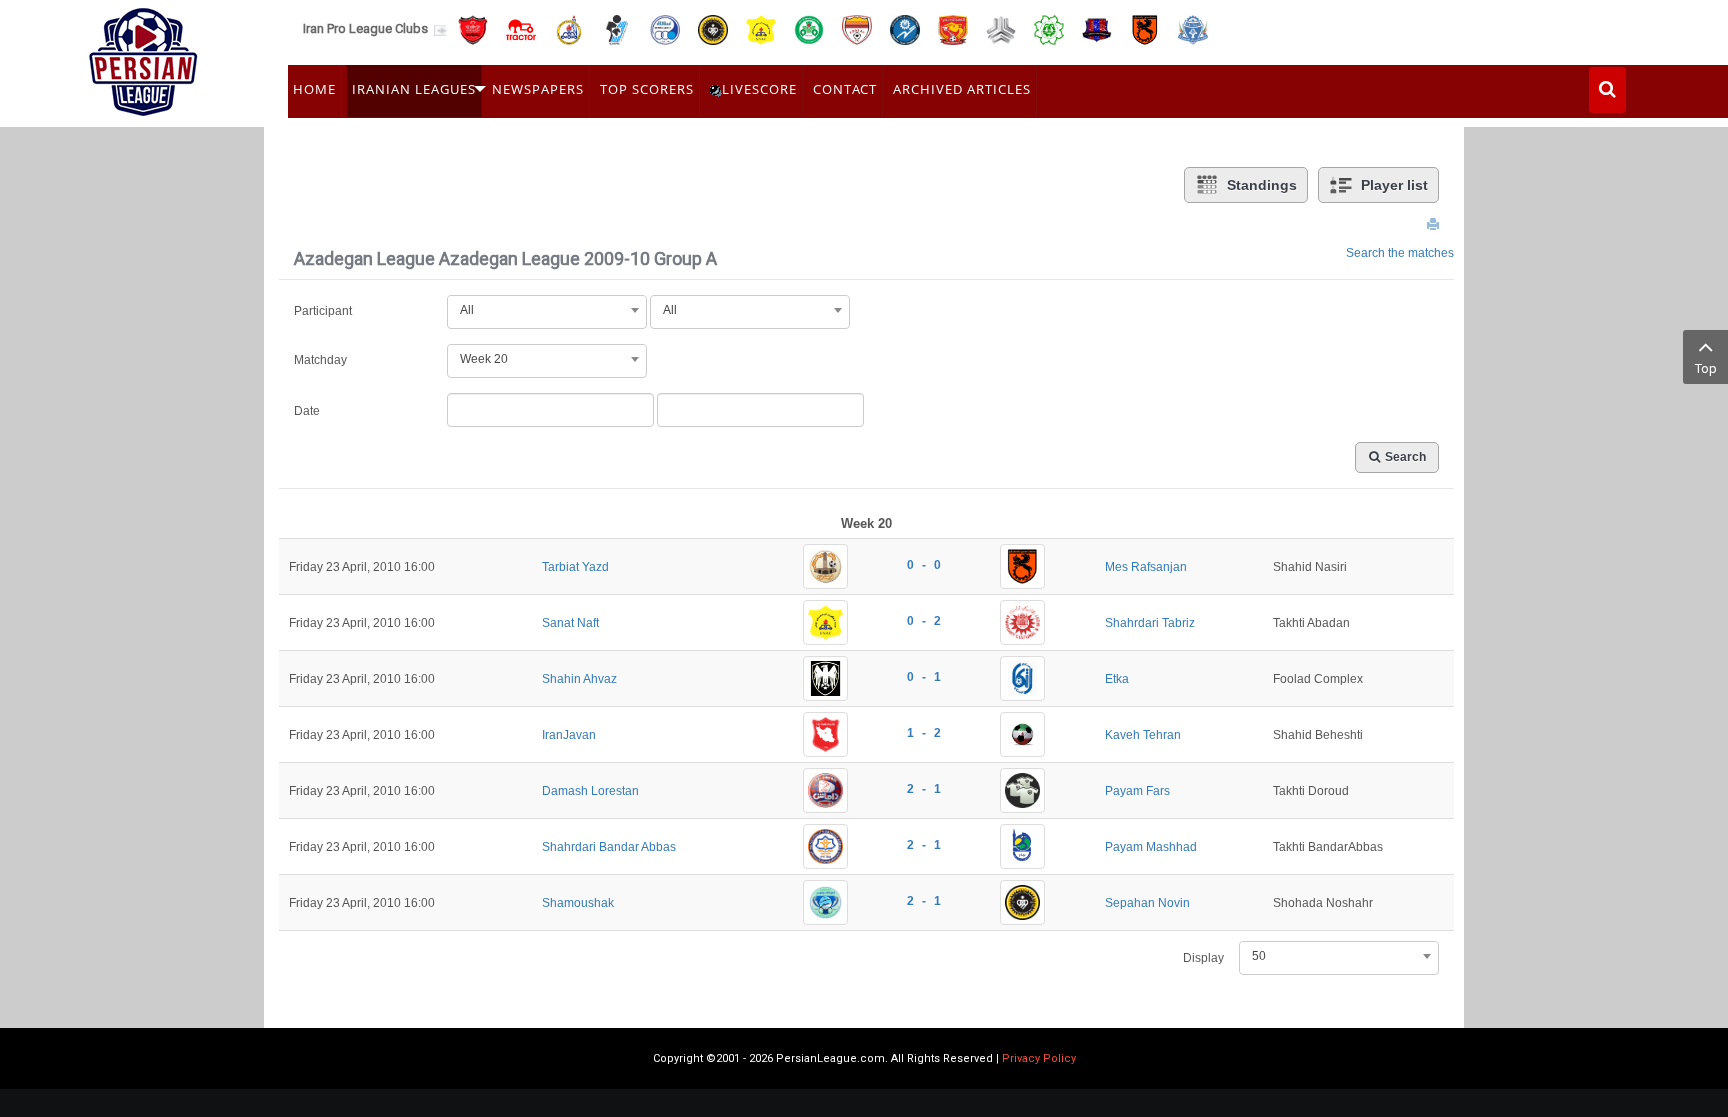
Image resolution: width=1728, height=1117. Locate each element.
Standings (1262, 185)
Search (1405, 457)
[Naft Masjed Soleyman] (569, 28)
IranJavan (569, 735)
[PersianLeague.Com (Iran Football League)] (143, 57)
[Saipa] (1001, 29)
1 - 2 (924, 733)
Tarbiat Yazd (575, 567)
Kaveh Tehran (1143, 735)
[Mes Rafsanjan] (1145, 28)
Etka (1117, 679)
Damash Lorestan (590, 791)
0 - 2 (924, 621)
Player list (1394, 185)
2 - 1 (924, 789)
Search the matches (1400, 253)
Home (314, 89)
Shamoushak (578, 903)
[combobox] (547, 310)
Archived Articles (962, 89)
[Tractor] (521, 28)
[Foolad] (857, 28)
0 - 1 (924, 677)
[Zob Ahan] (809, 28)
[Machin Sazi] (1049, 28)
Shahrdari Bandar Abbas (609, 847)
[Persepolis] (473, 28)
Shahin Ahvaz (579, 679)
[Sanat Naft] (761, 28)
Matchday (320, 360)
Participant (323, 311)
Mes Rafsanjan (1146, 567)
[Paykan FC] (617, 28)
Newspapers (538, 89)
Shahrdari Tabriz (1150, 623)
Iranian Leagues (414, 89)
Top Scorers (647, 89)
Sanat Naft (570, 623)
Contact (845, 89)
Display (1203, 958)
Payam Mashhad (1151, 847)
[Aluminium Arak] (1193, 28)
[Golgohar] (905, 28)
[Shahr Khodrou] (953, 28)
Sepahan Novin (1147, 903)
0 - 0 (924, 565)
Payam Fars (1137, 791)
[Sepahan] (713, 28)
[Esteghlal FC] (665, 28)
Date (307, 411)
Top (1706, 368)
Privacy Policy (1039, 1058)
